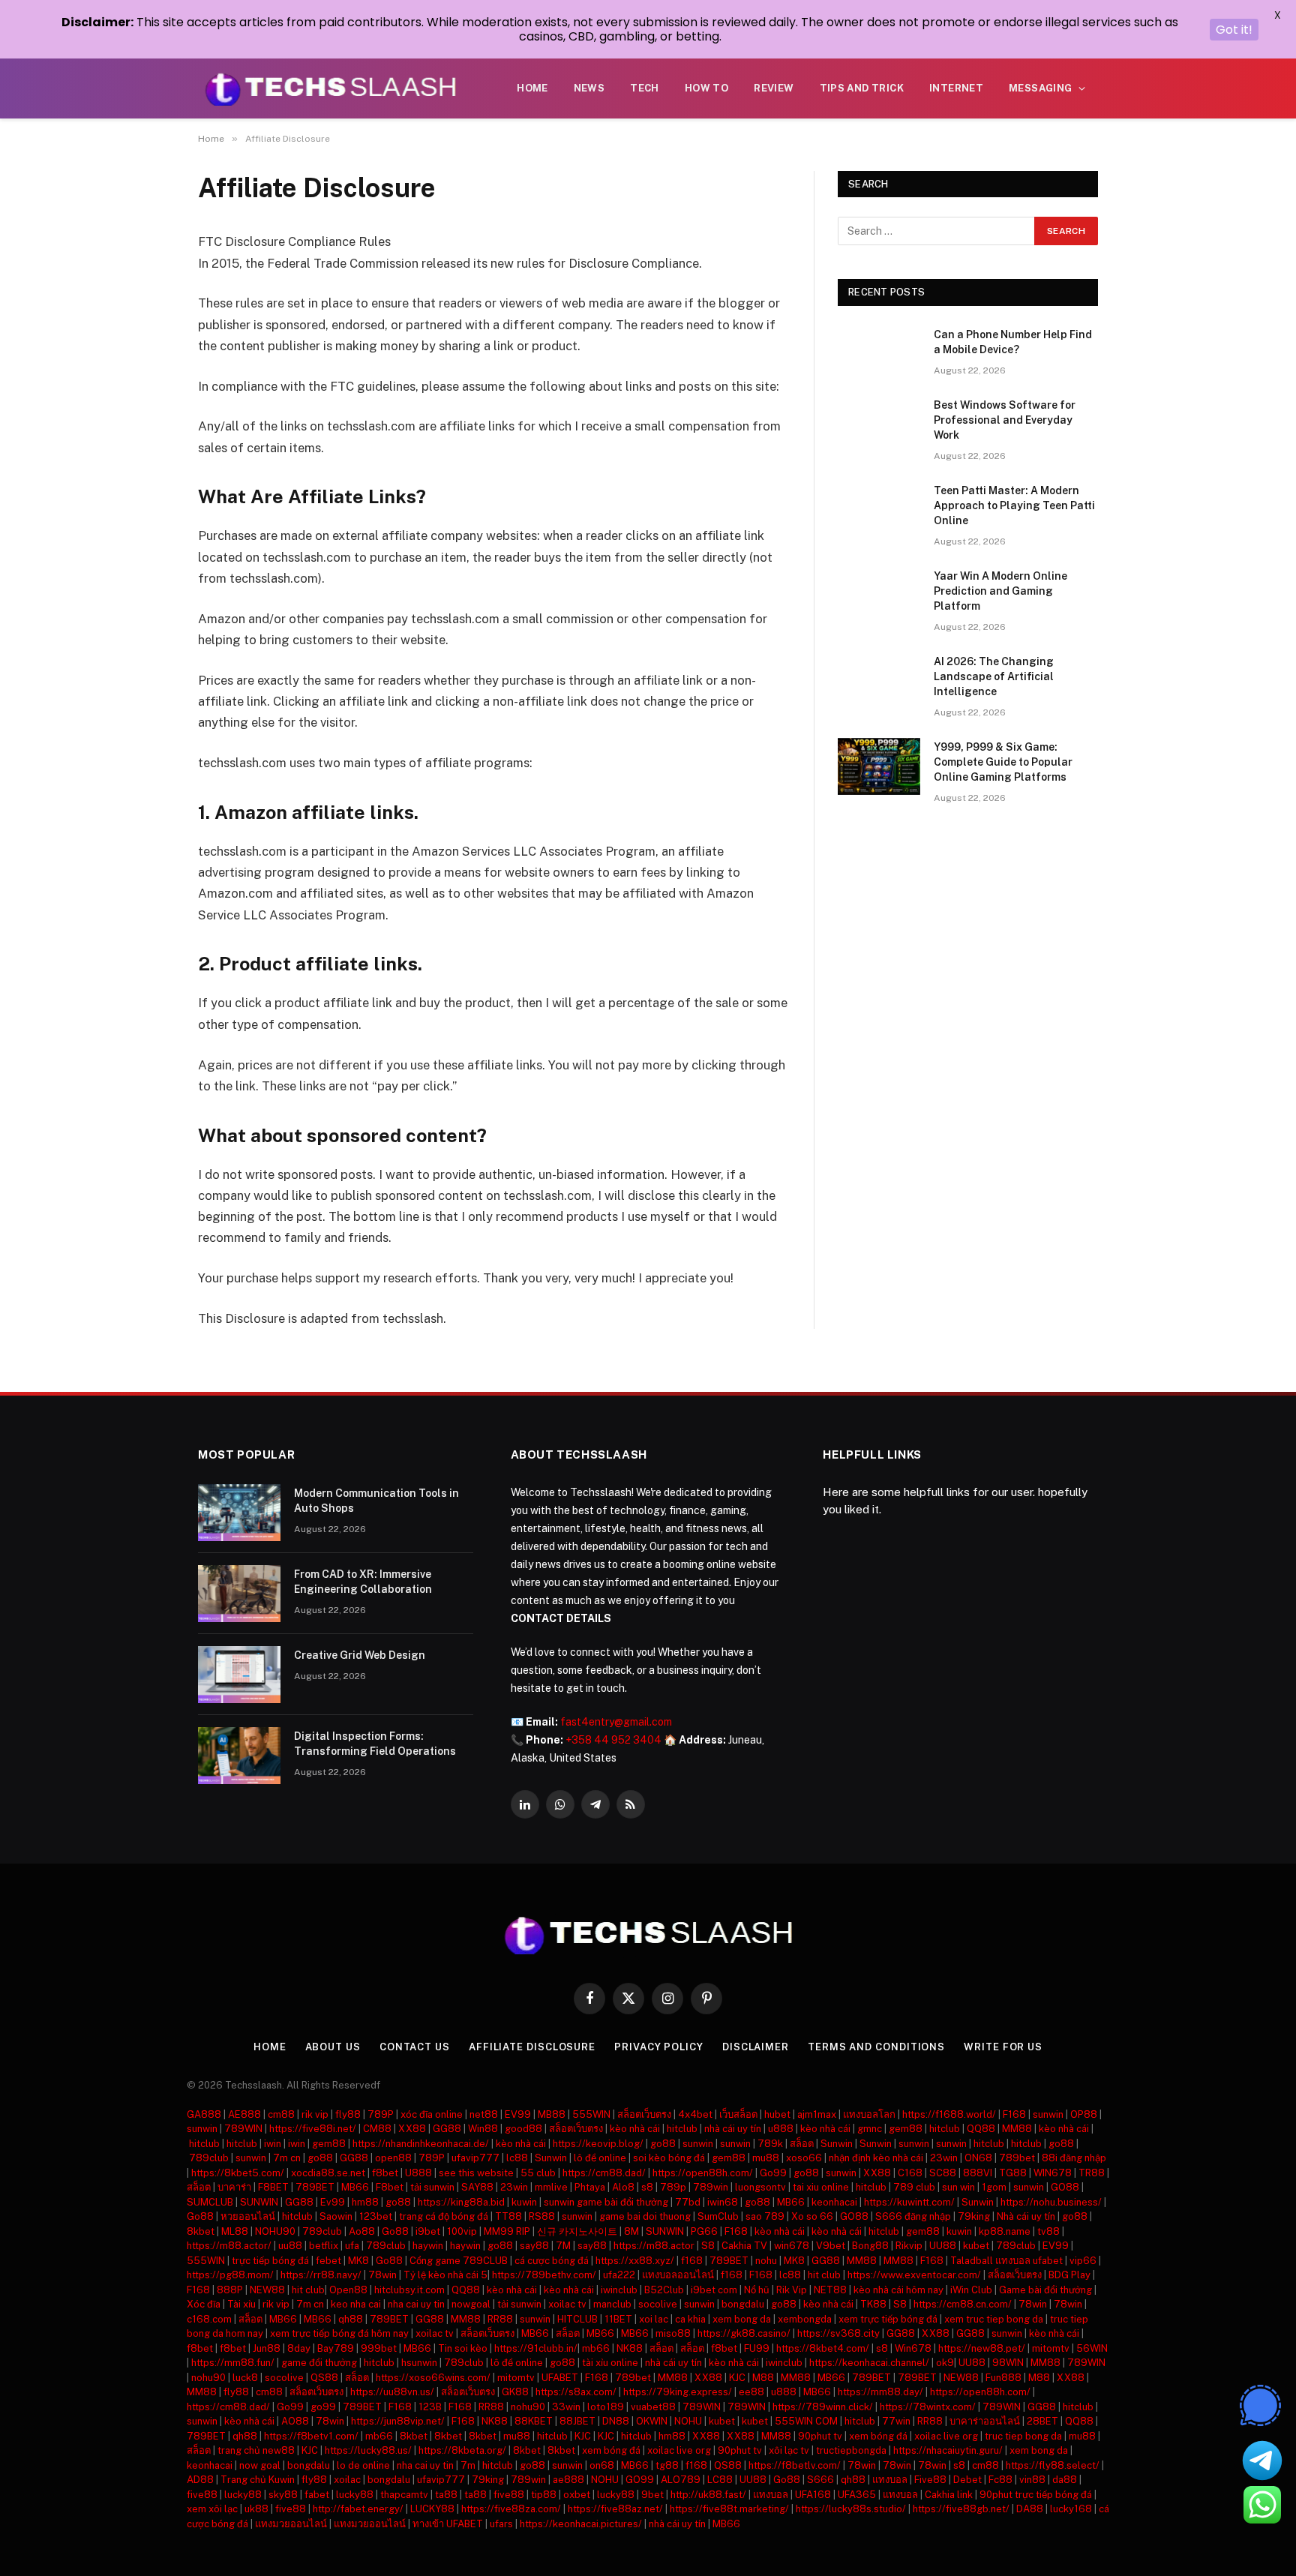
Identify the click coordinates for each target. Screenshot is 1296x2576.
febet (328, 2261)
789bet (1017, 2158)
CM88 (377, 2129)
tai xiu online (821, 2187)
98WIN (1008, 2363)
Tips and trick (862, 88)
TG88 (1013, 2173)
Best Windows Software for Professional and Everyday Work (1005, 420)
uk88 (256, 2509)
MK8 (358, 2261)
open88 (393, 2158)
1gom (994, 2187)
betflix (324, 2246)
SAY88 (477, 2187)
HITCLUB (577, 2319)
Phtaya (590, 2187)
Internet (956, 88)
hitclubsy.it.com (409, 2290)
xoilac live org (946, 2436)
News (589, 88)
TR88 (1092, 2173)
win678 (792, 2246)
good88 (523, 2129)
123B (430, 2407)
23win (944, 2158)
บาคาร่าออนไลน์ (985, 2421)
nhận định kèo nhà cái (876, 2158)
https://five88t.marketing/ (729, 2509)
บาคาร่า (234, 2187)
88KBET (534, 2421)
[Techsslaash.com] (331, 88)
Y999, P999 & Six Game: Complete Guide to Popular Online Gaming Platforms (1003, 762)
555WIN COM (806, 2421)
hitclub (682, 2129)
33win (566, 2407)
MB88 (552, 2114)
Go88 (200, 2216)
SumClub (718, 2216)
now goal (260, 2465)
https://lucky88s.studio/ (851, 2509)
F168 (1014, 2114)
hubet (777, 2114)
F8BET (273, 2187)
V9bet (831, 2246)
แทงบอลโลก (869, 2114)
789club (209, 2158)
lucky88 (243, 2495)
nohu (766, 2261)
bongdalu (743, 2304)
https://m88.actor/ (229, 2246)
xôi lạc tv (789, 2450)
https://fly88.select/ (1053, 2465)
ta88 (446, 2495)
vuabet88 (653, 2407)
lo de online (363, 2465)
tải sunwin (432, 2187)
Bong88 (870, 2246)
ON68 (978, 2158)
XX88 (412, 2129)
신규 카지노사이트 (577, 2231)
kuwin (524, 2202)
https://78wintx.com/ (928, 2407)
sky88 (283, 2495)
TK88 (873, 2304)
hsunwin (419, 2363)
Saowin (336, 2216)
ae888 (568, 2480)
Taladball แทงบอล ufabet (1006, 2261)
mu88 (766, 2158)
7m (468, 2465)
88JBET (577, 2421)
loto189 (606, 2407)
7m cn (287, 2158)
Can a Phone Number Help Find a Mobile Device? (1013, 342)
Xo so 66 (812, 2216)
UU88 (943, 2246)
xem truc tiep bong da (994, 2319)
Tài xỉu (241, 2304)
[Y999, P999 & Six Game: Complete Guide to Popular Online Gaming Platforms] (879, 766)
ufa (352, 2246)
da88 (1065, 2480)
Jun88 (267, 2348)
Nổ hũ (757, 2290)
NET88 (830, 2290)
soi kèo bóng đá (669, 2158)
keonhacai (834, 2202)
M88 (763, 2378)
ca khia (690, 2319)
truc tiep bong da (1023, 2436)
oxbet (577, 2495)
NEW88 (267, 2290)
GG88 (447, 2129)
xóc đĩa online (432, 2114)
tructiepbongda (851, 2450)
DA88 (1030, 2509)
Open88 (348, 2290)
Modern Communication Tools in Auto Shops (376, 1501)
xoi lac (654, 2319)
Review (774, 88)
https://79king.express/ (678, 2392)
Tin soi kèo (463, 2348)
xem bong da (742, 2319)
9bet (652, 2495)
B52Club (664, 2290)
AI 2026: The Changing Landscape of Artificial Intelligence (994, 676)
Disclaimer (756, 2047)
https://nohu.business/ (1051, 2202)
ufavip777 (475, 2158)
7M (563, 2246)
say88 (534, 2246)
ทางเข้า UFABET (448, 2524)
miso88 (673, 2333)
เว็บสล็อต (738, 2114)
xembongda (805, 2319)
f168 (692, 2261)
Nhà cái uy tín (1026, 2216)
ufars (501, 2524)
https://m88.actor (654, 2246)
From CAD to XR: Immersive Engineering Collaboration (363, 1582)
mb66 (596, 2348)
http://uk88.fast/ (708, 2495)
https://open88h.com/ (703, 2173)
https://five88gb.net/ (961, 2509)
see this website (476, 2173)
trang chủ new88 (256, 2450)
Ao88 (362, 2231)
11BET (618, 2319)
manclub (612, 2304)
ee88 (751, 2392)
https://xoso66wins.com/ (433, 2378)
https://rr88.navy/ (321, 2275)
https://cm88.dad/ (604, 2173)
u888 (781, 2129)
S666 (820, 2480)
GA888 (204, 2114)
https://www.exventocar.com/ (914, 2275)
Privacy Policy (659, 2047)
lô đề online (600, 2158)
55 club (538, 2173)
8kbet (201, 2231)
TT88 (508, 2216)
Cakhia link (949, 2495)
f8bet (385, 2173)
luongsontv (760, 2187)
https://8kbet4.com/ (823, 2348)
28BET (1042, 2421)
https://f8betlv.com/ (795, 2465)
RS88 (542, 2216)
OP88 (1084, 2114)
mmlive (551, 2187)
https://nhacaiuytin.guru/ (948, 2450)
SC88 (943, 2173)
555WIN (591, 2114)
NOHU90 (275, 2231)
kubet (976, 2246)
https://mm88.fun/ (233, 2363)
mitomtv (1051, 2348)
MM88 (1017, 2129)
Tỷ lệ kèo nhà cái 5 (445, 2275)
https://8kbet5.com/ (238, 2173)
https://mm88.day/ (880, 2392)
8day (299, 2348)
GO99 (640, 2480)
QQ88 (981, 2129)
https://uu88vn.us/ (392, 2392)
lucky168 (1071, 2509)
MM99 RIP (507, 2231)
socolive (658, 2304)
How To (706, 88)
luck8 (245, 2378)
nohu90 (208, 2378)
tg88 (667, 2465)
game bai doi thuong (645, 2216)
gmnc (870, 2129)
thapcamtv (404, 2495)
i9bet (428, 2231)
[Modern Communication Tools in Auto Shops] (239, 1513)
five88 (202, 2495)
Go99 (773, 2173)
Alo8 (623, 2187)
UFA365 (857, 2495)
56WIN (1092, 2348)
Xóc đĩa (205, 2304)
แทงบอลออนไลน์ (678, 2275)
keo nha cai (356, 2304)
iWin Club (971, 2290)
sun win (958, 2187)
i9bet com (714, 2290)
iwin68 (723, 2202)
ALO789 (681, 2480)
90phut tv (820, 2436)
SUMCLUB (210, 2202)
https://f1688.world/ (949, 2114)
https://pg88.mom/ (230, 2275)
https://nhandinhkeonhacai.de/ (421, 2144)
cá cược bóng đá (553, 2261)
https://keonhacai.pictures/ (581, 2524)
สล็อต (802, 2144)
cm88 (281, 2114)
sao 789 (765, 2216)
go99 (323, 2407)
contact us (415, 2047)
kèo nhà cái (635, 2129)
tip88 (544, 2495)
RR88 (500, 2319)
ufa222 (619, 2275)
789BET (315, 2187)
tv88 (1048, 2231)
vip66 (1083, 2261)
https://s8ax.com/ (576, 2392)
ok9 (945, 2363)
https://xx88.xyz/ (635, 2261)
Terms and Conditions (876, 2047)
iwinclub (619, 2290)
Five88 (930, 2480)
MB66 (355, 2187)
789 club (914, 2187)
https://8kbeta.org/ (462, 2450)
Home (532, 88)
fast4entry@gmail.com (616, 1722)
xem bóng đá (878, 2436)
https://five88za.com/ (511, 2509)
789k (770, 2144)
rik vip (315, 2114)
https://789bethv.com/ (544, 2275)
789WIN (243, 2129)
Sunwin (837, 2144)
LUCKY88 (432, 2509)
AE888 (244, 2114)
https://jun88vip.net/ (398, 2421)
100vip (462, 2231)
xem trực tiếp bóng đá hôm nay (339, 2333)
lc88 (517, 2158)
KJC (737, 2378)
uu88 (290, 2246)
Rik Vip (792, 2290)
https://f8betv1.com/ (311, 2436)
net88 (484, 2114)
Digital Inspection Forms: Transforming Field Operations (375, 1744)
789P (381, 2114)
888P (230, 2290)
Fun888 (1003, 2378)
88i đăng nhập (1074, 2158)
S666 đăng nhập (913, 2216)
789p (673, 2187)
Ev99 (333, 2202)
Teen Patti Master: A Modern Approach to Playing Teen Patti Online (1014, 505)
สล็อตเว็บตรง (644, 2114)
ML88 (235, 2231)
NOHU (688, 2421)
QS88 (324, 2378)
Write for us (1003, 2047)
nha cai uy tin (416, 2304)
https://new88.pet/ (982, 2348)
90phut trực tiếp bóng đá (1036, 2495)
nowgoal (471, 2304)
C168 (910, 2173)
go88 (663, 2144)
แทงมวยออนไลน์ (291, 2524)
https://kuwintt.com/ (909, 2202)
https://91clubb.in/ (536, 2348)
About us (333, 2047)
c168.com (209, 2319)
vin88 (1032, 2480)
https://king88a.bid (461, 2202)
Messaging (1041, 88)
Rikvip (909, 2246)
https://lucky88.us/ (368, 2450)
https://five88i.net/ (313, 2129)
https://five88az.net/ (615, 2509)
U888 (418, 2173)
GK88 (515, 2392)
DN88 (616, 2421)
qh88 (351, 2319)
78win (382, 2275)
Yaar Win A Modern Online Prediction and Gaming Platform (1000, 591)
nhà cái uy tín (733, 2129)
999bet (379, 2348)
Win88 (483, 2129)
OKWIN (652, 2421)
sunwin (1048, 2114)
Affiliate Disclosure (532, 2047)
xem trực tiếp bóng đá (888, 2319)
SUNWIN (259, 2202)
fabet (317, 2495)
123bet (376, 2216)
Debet (967, 2480)
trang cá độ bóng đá (444, 2216)
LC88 (720, 2480)
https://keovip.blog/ (598, 2144)
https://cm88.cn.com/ (963, 2304)
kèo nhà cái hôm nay (898, 2290)
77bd (688, 2202)
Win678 (913, 2348)
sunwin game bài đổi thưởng (606, 2202)
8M (631, 2231)
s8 (647, 2187)
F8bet (390, 2187)
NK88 (630, 2348)
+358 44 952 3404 (613, 1740)
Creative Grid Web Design (360, 1655)
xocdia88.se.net (328, 2173)
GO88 (1065, 2187)
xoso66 (804, 2158)
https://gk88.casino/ (744, 2333)
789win (711, 2187)
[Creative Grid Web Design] (239, 1675)
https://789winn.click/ (823, 2407)
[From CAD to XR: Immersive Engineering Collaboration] (239, 1594)
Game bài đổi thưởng (1045, 2290)
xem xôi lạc (212, 2509)
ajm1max (817, 2114)
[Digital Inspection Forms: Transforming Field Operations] (239, 1756)
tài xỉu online (610, 2363)
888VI (978, 2173)
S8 (708, 2246)
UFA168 (813, 2495)
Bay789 (336, 2348)
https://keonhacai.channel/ (869, 2363)
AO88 (295, 2421)
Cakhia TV (744, 2246)
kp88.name (1005, 2231)
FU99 (757, 2348)
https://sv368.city (838, 2333)
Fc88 (1000, 2480)
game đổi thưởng (319, 2363)
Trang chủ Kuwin (258, 2480)
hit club (824, 2275)
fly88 (348, 2114)
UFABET (560, 2378)
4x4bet (695, 2114)
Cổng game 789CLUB (459, 2261)
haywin (428, 2246)
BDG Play (1069, 2275)
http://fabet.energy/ (358, 2509)
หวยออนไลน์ (248, 2216)
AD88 (200, 2480)
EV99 (518, 2114)
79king (974, 2216)
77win (896, 2421)
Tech (645, 88)
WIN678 (1053, 2173)
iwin (273, 2144)
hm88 (365, 2202)
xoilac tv (567, 2304)
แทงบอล (890, 2480)
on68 (602, 2465)
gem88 (906, 2129)
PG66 (704, 2231)
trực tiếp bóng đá (270, 2261)
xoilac (347, 2480)
